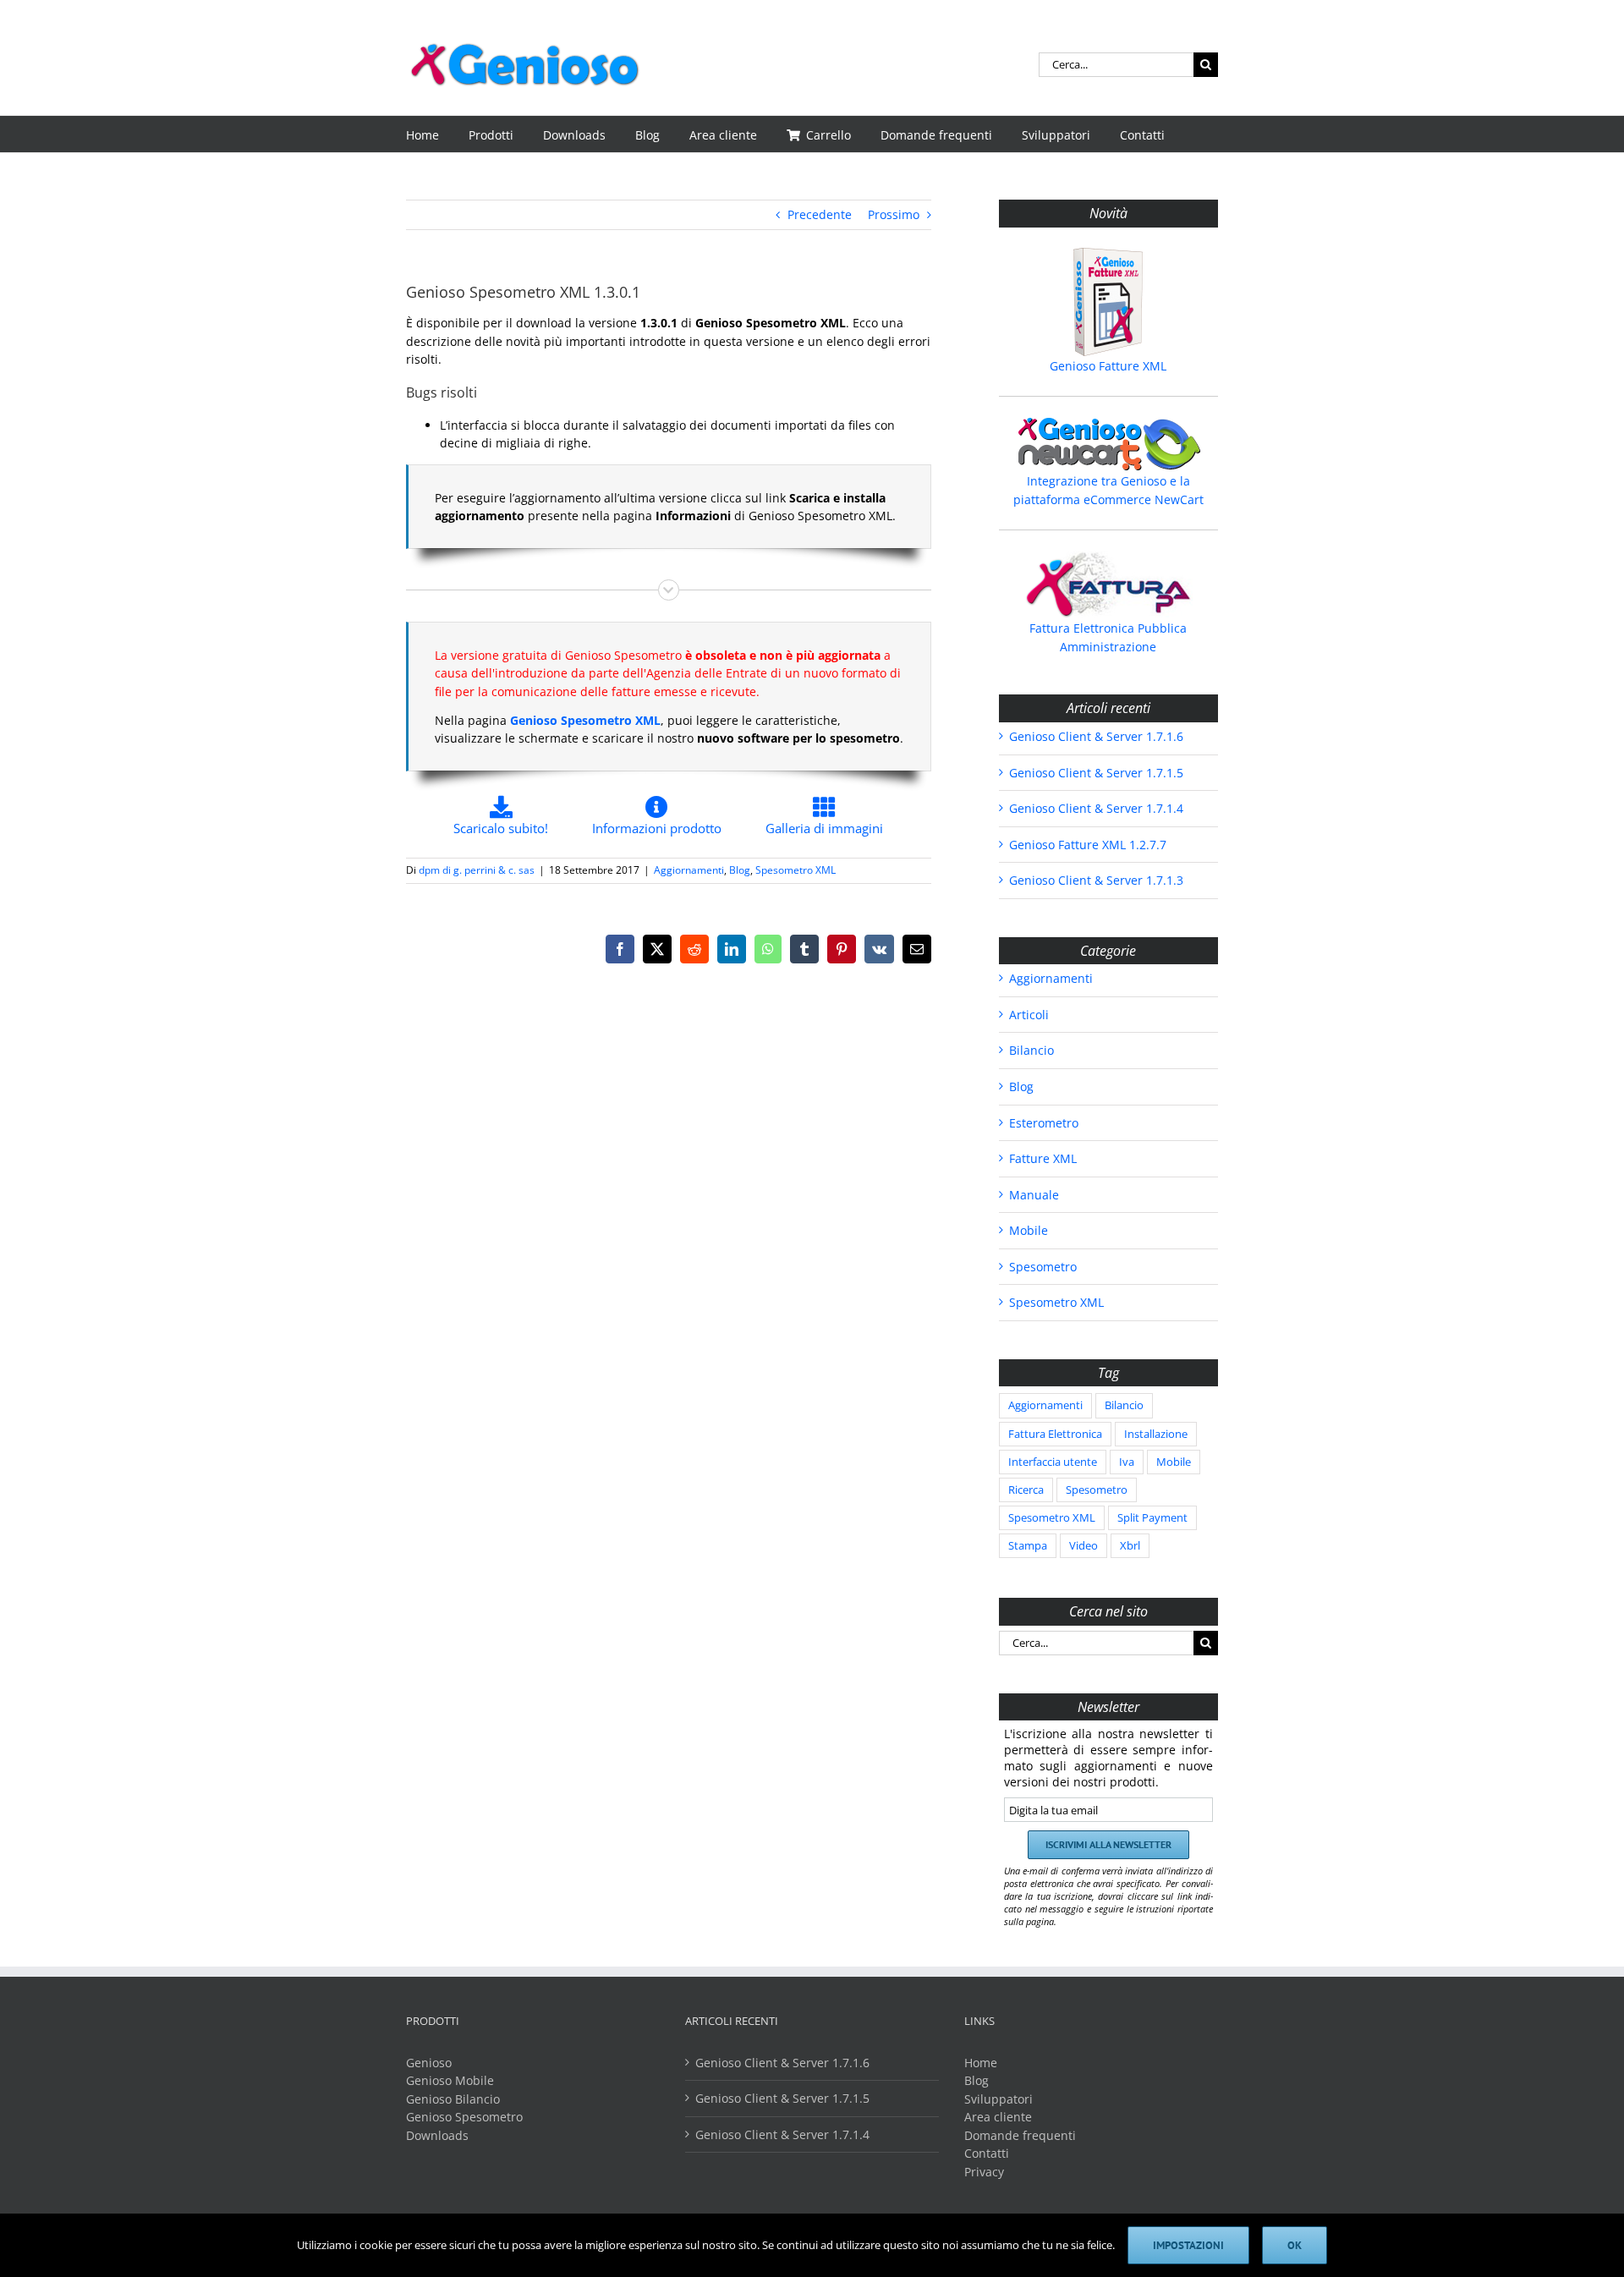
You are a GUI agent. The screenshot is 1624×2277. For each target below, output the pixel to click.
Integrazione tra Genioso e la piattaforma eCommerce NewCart (1108, 490)
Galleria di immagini (824, 828)
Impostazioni (1188, 2245)
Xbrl (1130, 1546)
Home (981, 2063)
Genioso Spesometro (464, 2117)
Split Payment (1152, 1518)
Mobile (1029, 1230)
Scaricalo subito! (501, 828)
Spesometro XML (796, 870)
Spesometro (1043, 1267)
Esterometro (1044, 1123)
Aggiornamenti (689, 870)
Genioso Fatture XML (1108, 366)
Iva (1127, 1462)
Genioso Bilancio (453, 2099)
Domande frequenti (1020, 2135)
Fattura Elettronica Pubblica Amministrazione (1108, 637)
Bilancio (1031, 1050)
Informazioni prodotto (657, 828)
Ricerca (1026, 1490)
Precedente (820, 214)
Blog (740, 870)
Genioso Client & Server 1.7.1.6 (1096, 736)
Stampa (1028, 1546)
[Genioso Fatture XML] (1108, 302)
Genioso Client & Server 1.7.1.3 (1096, 880)
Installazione (1156, 1434)
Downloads (437, 2135)
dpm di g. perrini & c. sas (477, 870)
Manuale (1034, 1195)
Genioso (429, 2063)
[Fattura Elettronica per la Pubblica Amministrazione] (1108, 584)
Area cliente (998, 2117)
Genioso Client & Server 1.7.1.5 (1096, 773)
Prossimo (894, 214)
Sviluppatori (999, 2099)
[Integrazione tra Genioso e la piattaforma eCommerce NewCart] (1108, 444)
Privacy (984, 2172)
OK (1295, 2245)
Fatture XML (1043, 1158)
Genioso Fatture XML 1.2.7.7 (1088, 845)
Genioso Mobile (450, 2080)
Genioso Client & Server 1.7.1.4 (1096, 808)
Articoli (1029, 1015)
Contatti (987, 2153)
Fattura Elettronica (1055, 1434)
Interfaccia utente (1053, 1462)
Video (1084, 1546)
